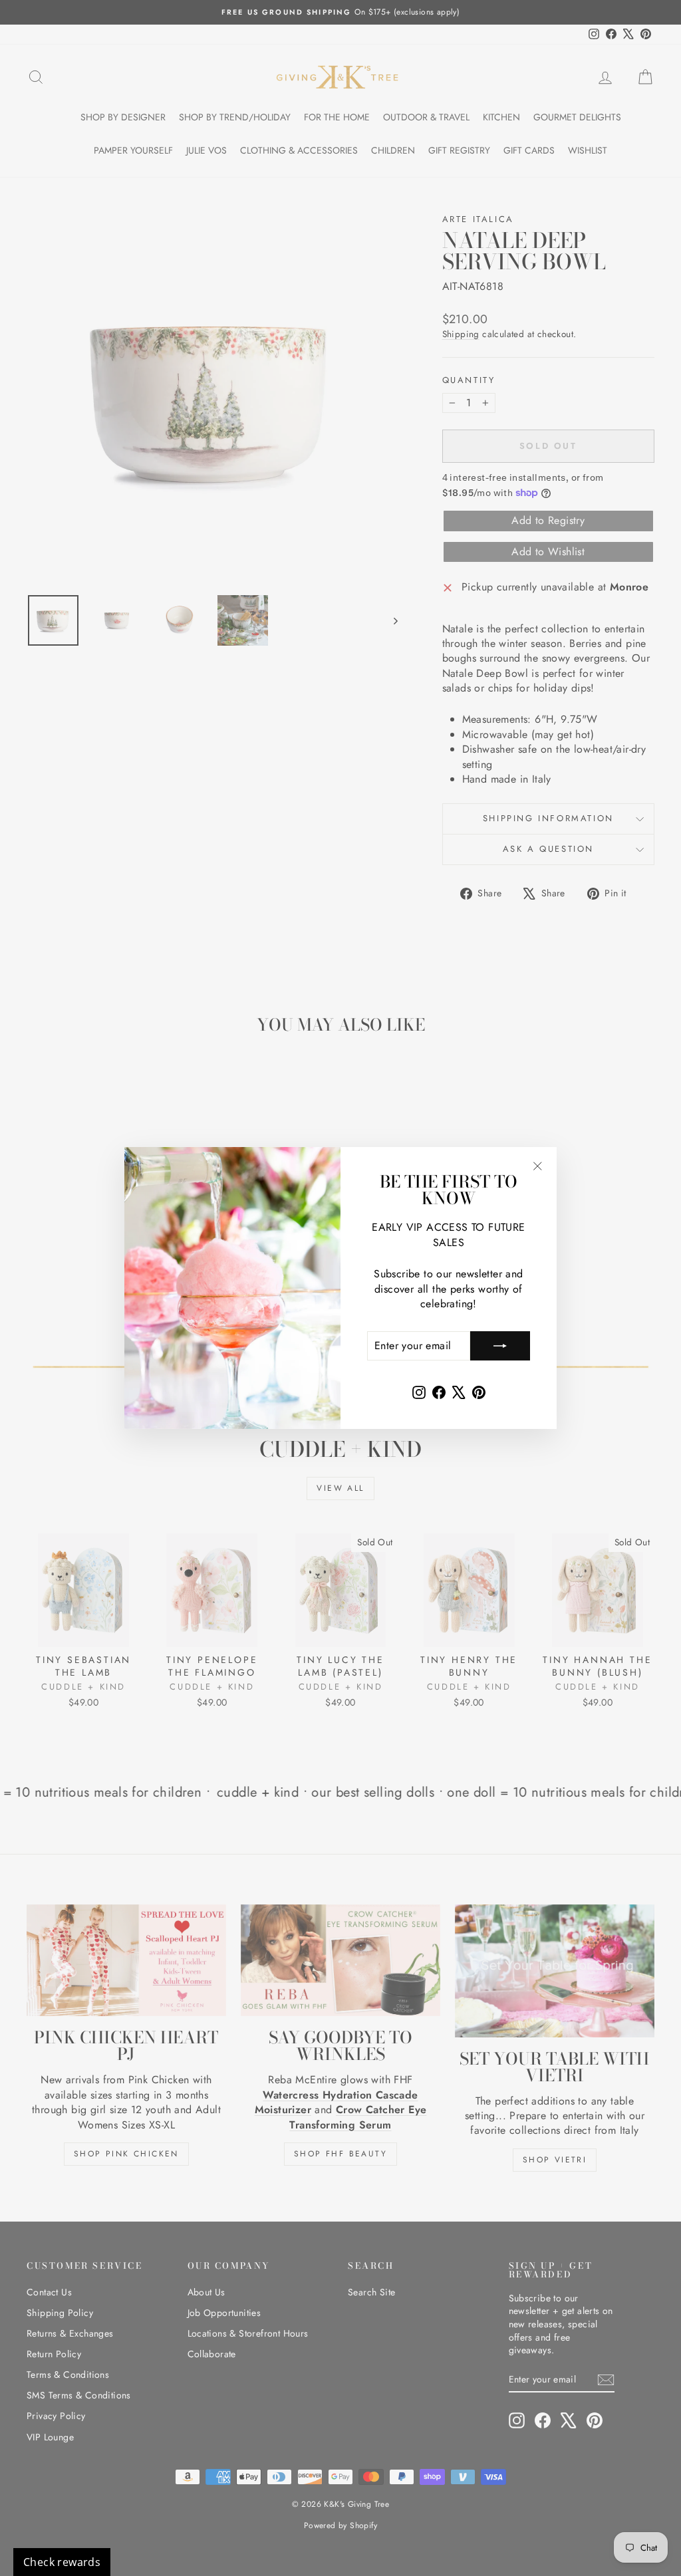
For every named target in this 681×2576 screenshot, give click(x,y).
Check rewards (62, 2562)
